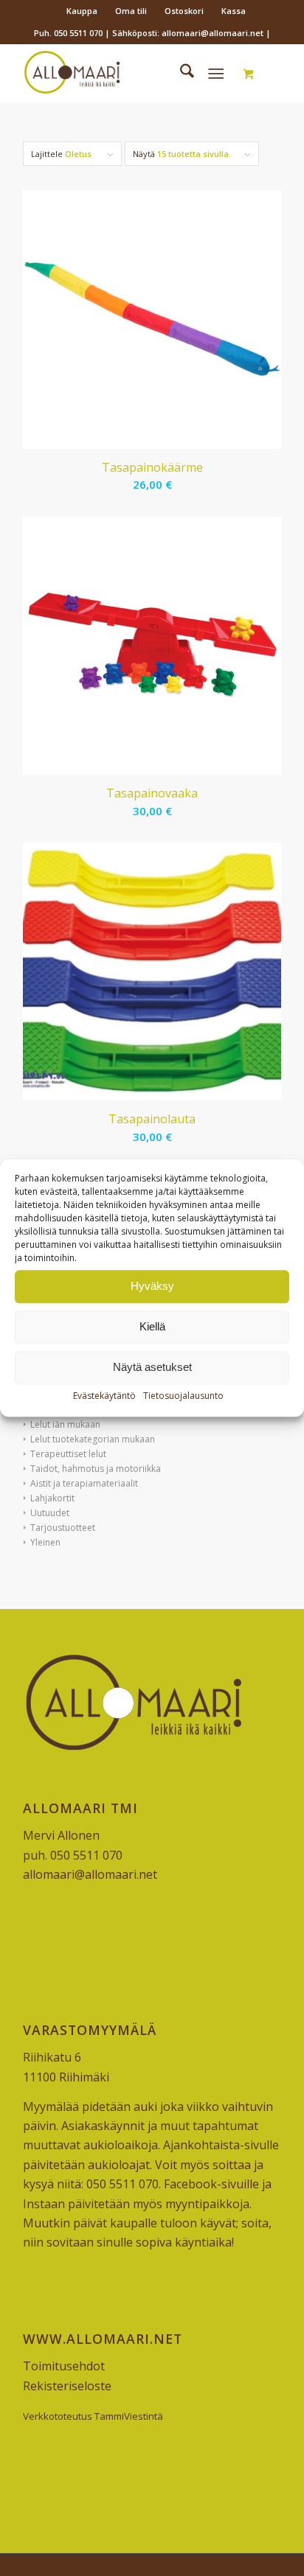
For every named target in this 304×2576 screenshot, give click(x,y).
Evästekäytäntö (104, 1396)
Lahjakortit (52, 1498)
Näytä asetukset (152, 1367)
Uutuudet (50, 1513)
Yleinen (45, 1542)
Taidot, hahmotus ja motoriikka (96, 1469)
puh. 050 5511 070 (73, 1855)
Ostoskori (184, 11)
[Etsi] (180, 73)
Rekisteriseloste (67, 2386)
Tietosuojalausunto (183, 1396)
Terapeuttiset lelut (68, 1454)
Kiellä (152, 1326)
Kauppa (82, 11)
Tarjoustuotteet (63, 1528)
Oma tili (131, 11)
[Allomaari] (126, 73)
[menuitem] (82, 11)
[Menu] (216, 73)
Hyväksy (152, 1286)
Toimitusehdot (64, 2366)
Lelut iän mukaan (65, 1424)
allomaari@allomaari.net (90, 1874)
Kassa (234, 11)
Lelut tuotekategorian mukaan (93, 1439)
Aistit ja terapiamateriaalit (84, 1483)
